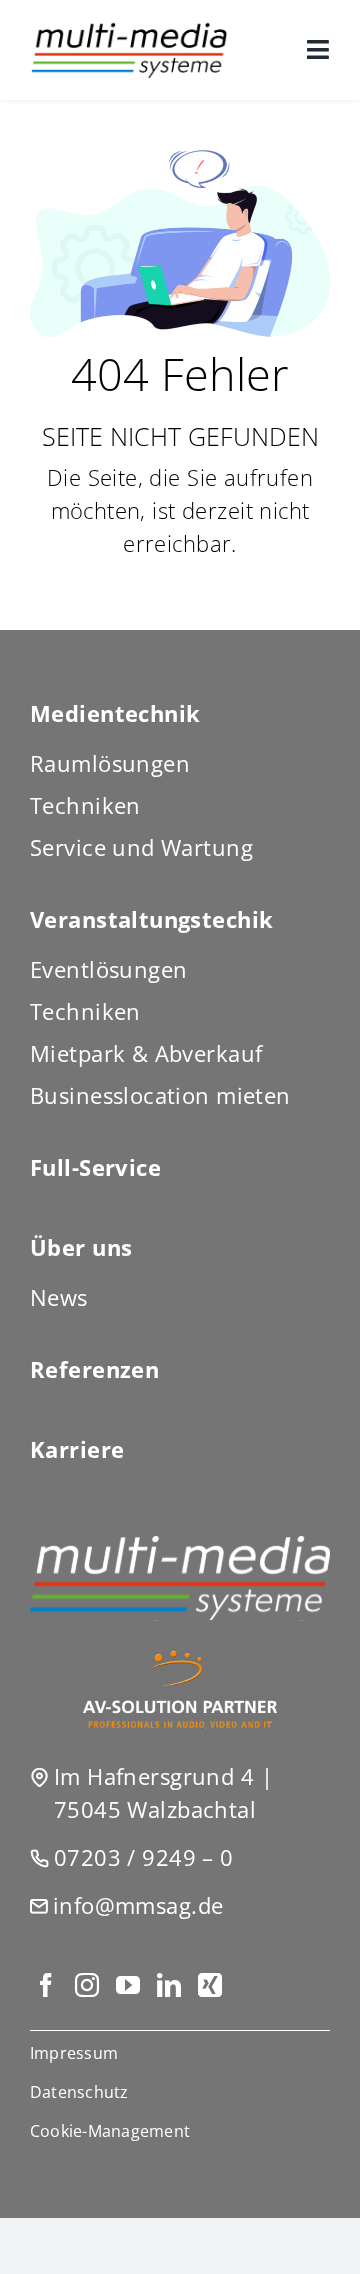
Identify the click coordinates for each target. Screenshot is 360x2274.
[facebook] (45, 1985)
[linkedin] (168, 1985)
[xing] (209, 1985)
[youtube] (127, 1985)
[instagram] (86, 1985)
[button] (180, 2131)
